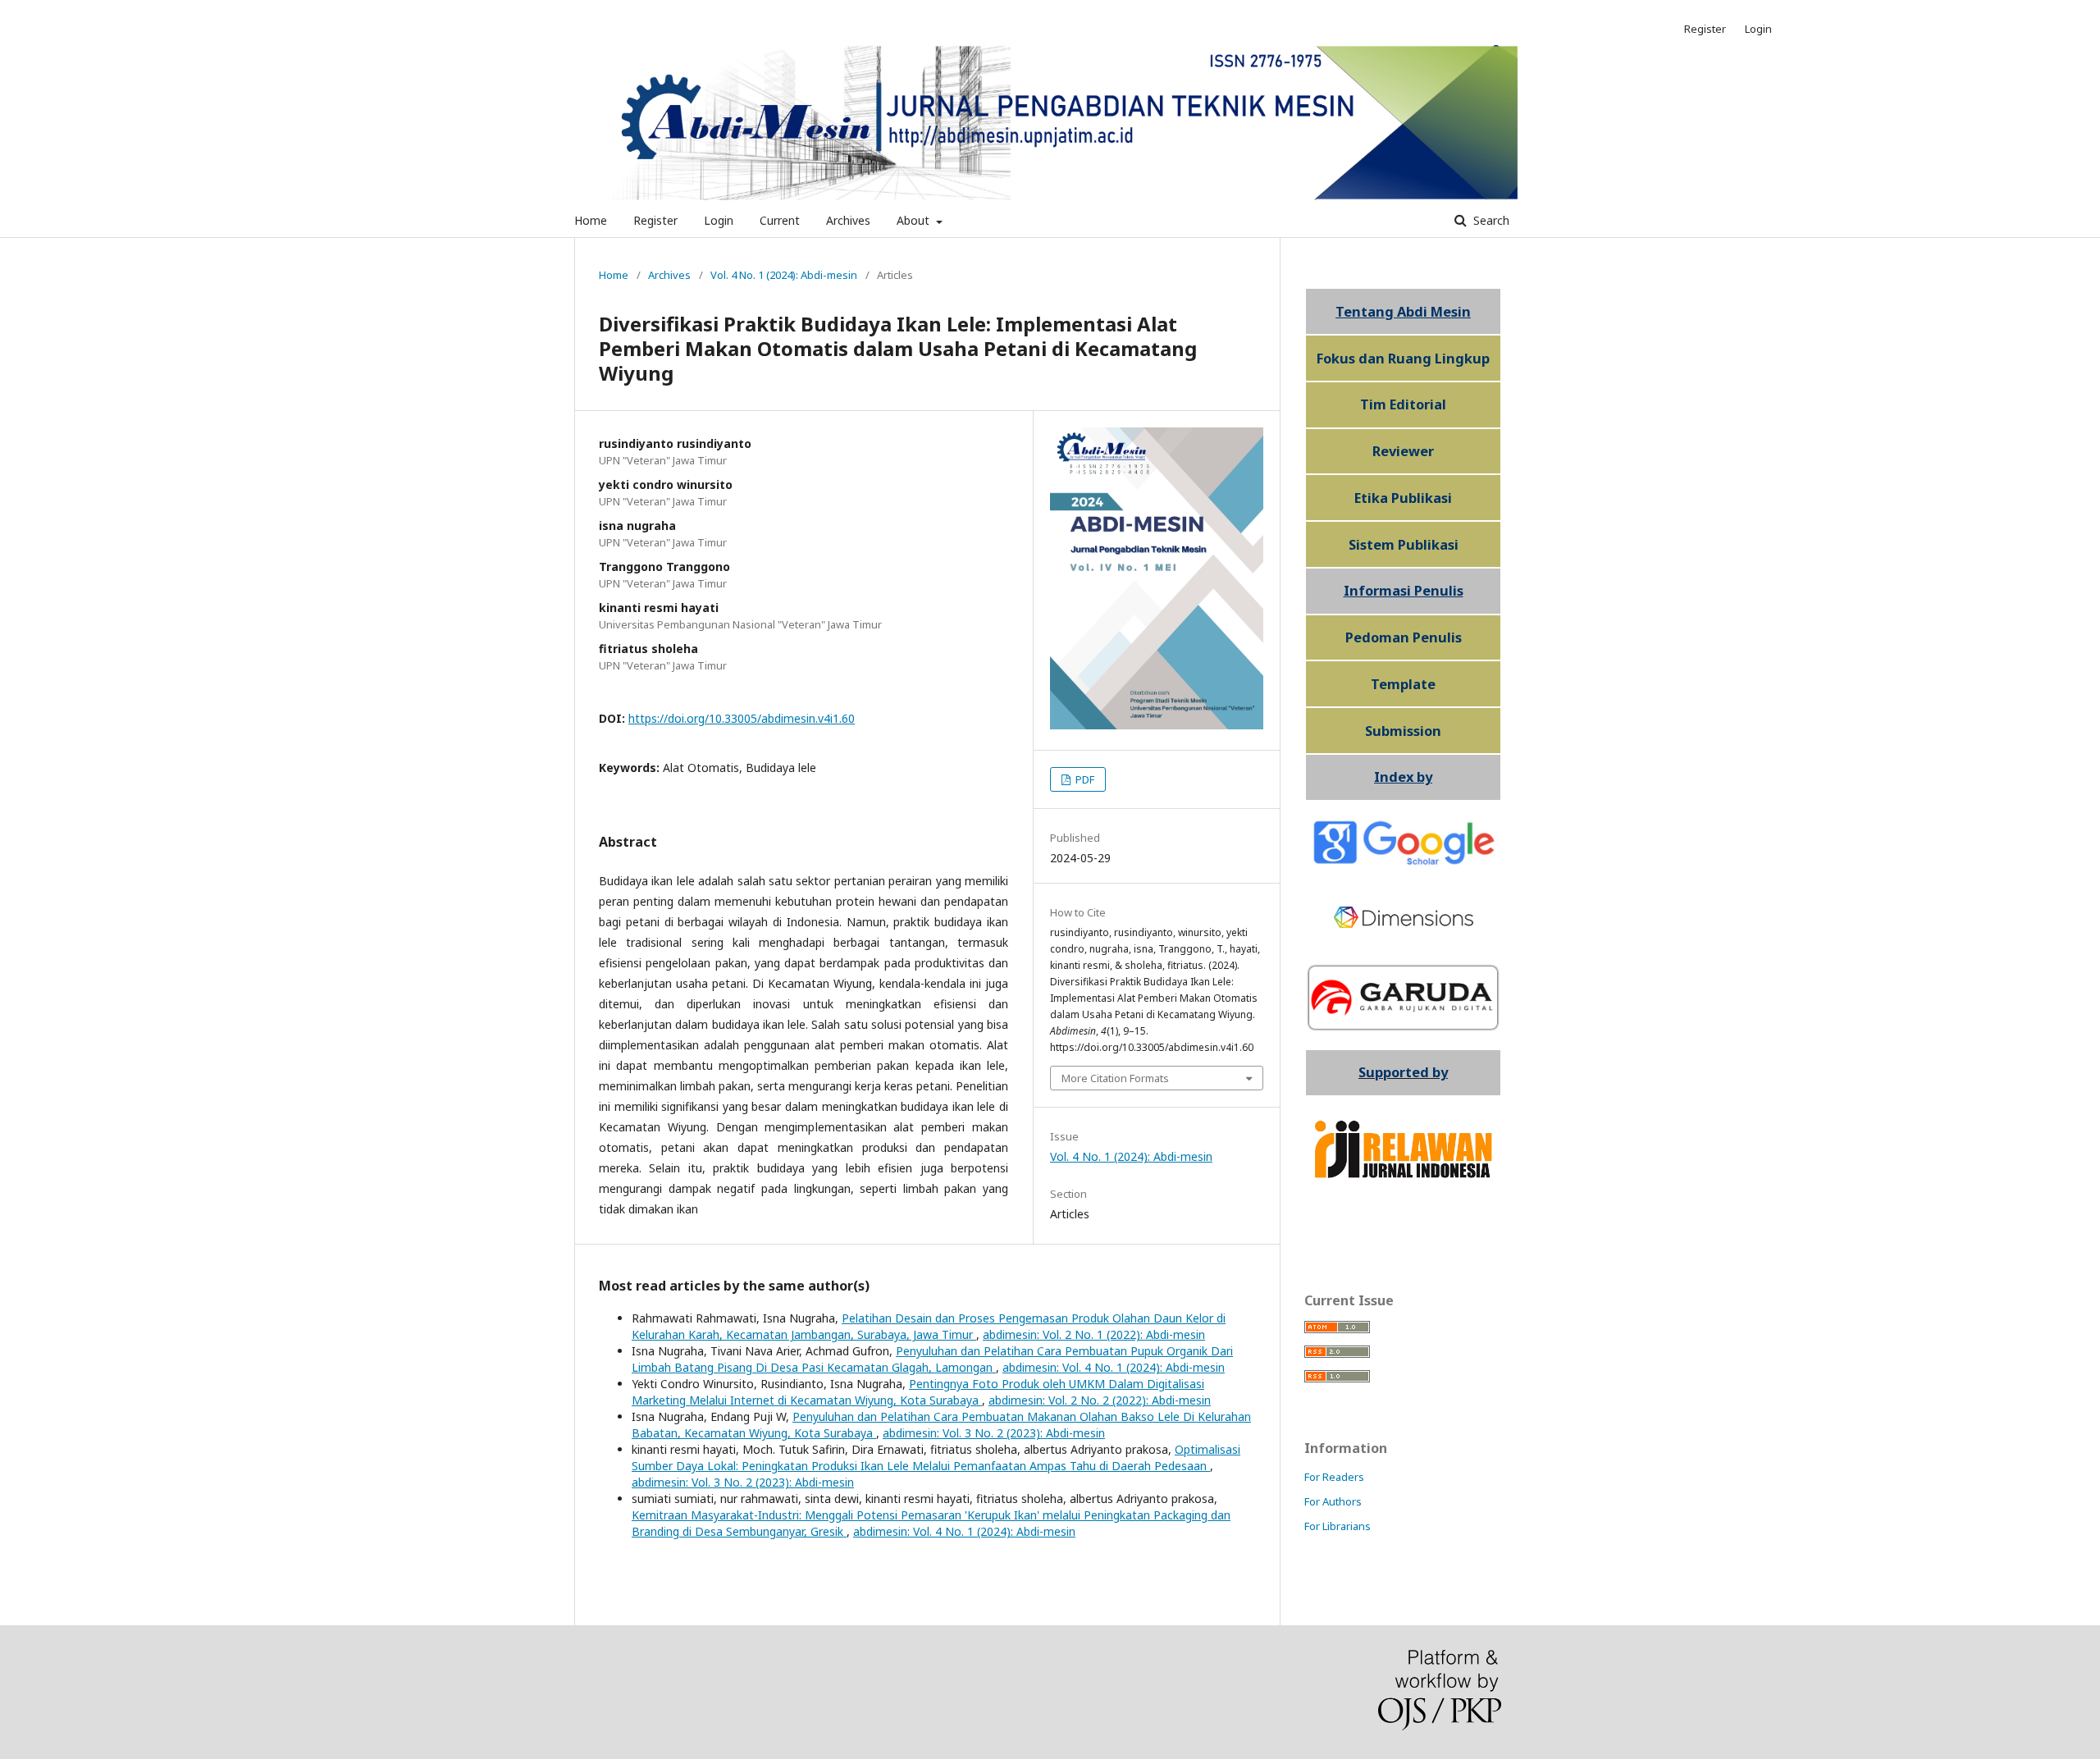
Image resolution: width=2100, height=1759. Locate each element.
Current (780, 220)
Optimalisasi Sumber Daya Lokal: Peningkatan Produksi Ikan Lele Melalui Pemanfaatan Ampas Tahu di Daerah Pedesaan (936, 1457)
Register (655, 220)
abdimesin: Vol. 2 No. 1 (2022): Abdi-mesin (1094, 1334)
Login (719, 220)
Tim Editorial (1403, 404)
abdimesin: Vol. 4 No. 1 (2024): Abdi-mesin (1114, 1367)
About (915, 220)
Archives (848, 220)
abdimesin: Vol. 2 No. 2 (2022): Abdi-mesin (1100, 1400)
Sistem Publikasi (1404, 545)
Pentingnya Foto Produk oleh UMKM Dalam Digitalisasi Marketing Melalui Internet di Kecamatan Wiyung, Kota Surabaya (918, 1392)
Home (591, 220)
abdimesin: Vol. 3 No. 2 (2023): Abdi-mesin (994, 1433)
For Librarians (1338, 1526)
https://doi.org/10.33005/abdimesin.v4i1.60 (742, 718)
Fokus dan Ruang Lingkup (1403, 359)
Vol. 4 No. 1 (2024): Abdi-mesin (784, 275)
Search (1490, 220)
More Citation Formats (1115, 1078)
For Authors (1333, 1501)
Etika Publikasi (1403, 498)
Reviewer (1403, 451)
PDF (1084, 779)
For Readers (1334, 1477)
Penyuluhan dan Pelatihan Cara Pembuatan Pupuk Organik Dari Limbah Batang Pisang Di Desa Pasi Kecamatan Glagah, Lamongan (932, 1359)
